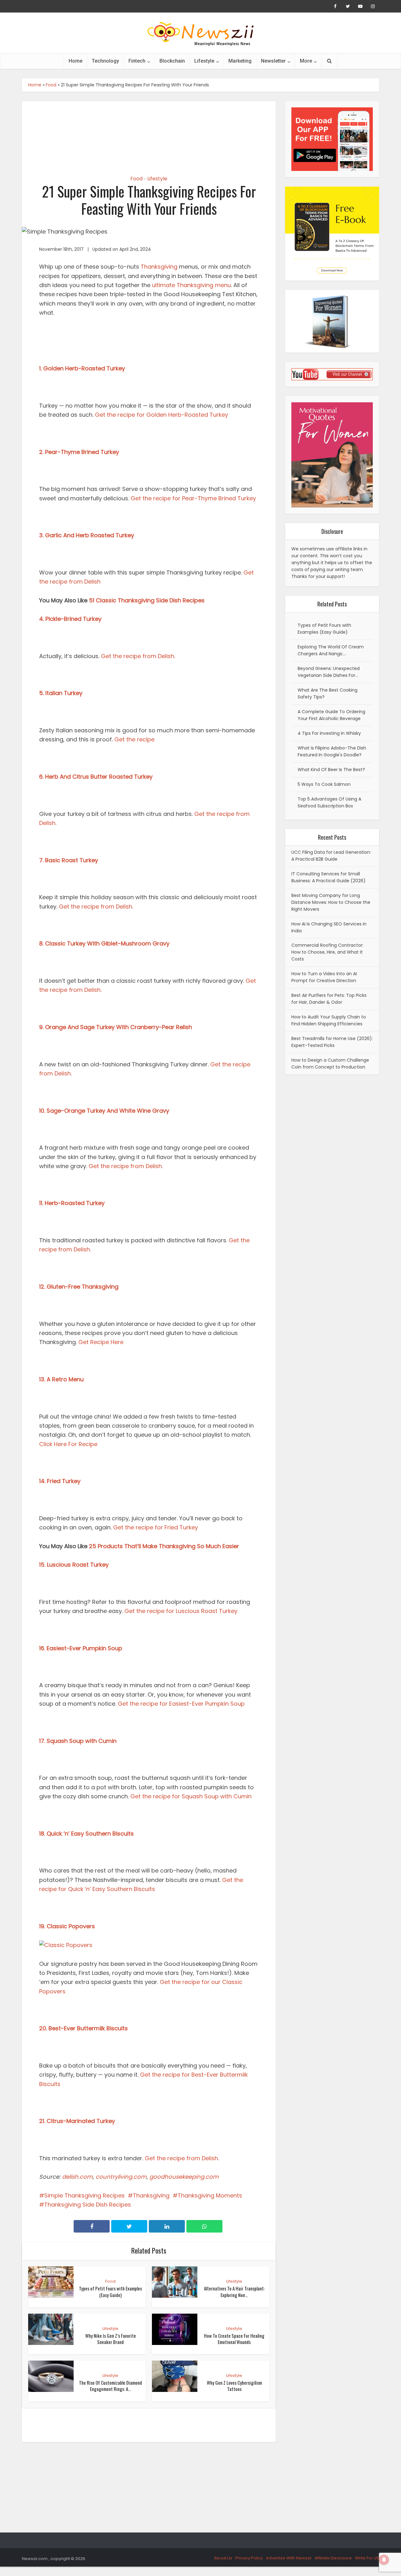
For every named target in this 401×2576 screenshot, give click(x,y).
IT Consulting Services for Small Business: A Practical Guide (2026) (328, 877)
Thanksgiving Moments (210, 2195)
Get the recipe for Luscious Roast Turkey (182, 1611)
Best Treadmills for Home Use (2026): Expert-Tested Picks (332, 1042)
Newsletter (273, 61)
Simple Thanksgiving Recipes (84, 2195)
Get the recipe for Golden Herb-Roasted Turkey (162, 415)
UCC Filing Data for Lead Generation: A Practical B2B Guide (331, 856)
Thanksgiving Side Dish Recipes (88, 2205)
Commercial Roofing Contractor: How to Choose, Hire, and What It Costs (327, 952)
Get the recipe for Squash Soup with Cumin (191, 1796)
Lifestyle (204, 61)
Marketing (240, 61)
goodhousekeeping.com (184, 2177)
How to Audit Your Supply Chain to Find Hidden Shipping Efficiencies (329, 1020)
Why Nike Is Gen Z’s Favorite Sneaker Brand (111, 2339)
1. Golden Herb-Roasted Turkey (82, 368)
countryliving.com (121, 2177)
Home (76, 61)
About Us (223, 2558)
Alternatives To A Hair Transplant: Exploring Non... (234, 2291)
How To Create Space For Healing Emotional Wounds (234, 2339)
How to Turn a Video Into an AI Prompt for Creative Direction (324, 977)
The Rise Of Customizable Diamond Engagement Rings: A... (110, 2386)
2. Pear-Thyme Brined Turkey (79, 452)
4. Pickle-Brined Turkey (70, 619)
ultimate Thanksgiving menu (191, 285)
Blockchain (172, 61)
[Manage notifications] (384, 2560)
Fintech (137, 61)
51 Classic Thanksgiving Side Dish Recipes (147, 600)
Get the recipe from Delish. (139, 656)
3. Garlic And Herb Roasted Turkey (87, 535)
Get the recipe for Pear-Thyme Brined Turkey (193, 498)
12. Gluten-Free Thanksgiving (79, 1287)
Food (51, 85)
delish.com (77, 2177)
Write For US (367, 2558)
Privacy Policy (249, 2558)
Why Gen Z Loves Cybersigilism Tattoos (234, 2386)
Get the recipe (135, 739)
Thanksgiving (159, 267)
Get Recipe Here (101, 1342)
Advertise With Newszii (289, 2558)
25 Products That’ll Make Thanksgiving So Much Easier (164, 1546)
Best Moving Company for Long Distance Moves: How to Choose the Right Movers (331, 902)
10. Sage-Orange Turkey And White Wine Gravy (104, 1111)
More (306, 61)
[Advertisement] (149, 133)
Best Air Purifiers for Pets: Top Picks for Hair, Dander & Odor (329, 999)
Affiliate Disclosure (333, 2558)
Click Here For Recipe (69, 1444)
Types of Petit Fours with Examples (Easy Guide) (110, 2291)
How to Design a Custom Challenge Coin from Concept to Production (330, 1064)
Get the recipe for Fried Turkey (156, 1527)
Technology (105, 61)
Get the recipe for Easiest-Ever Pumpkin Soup (182, 1704)
